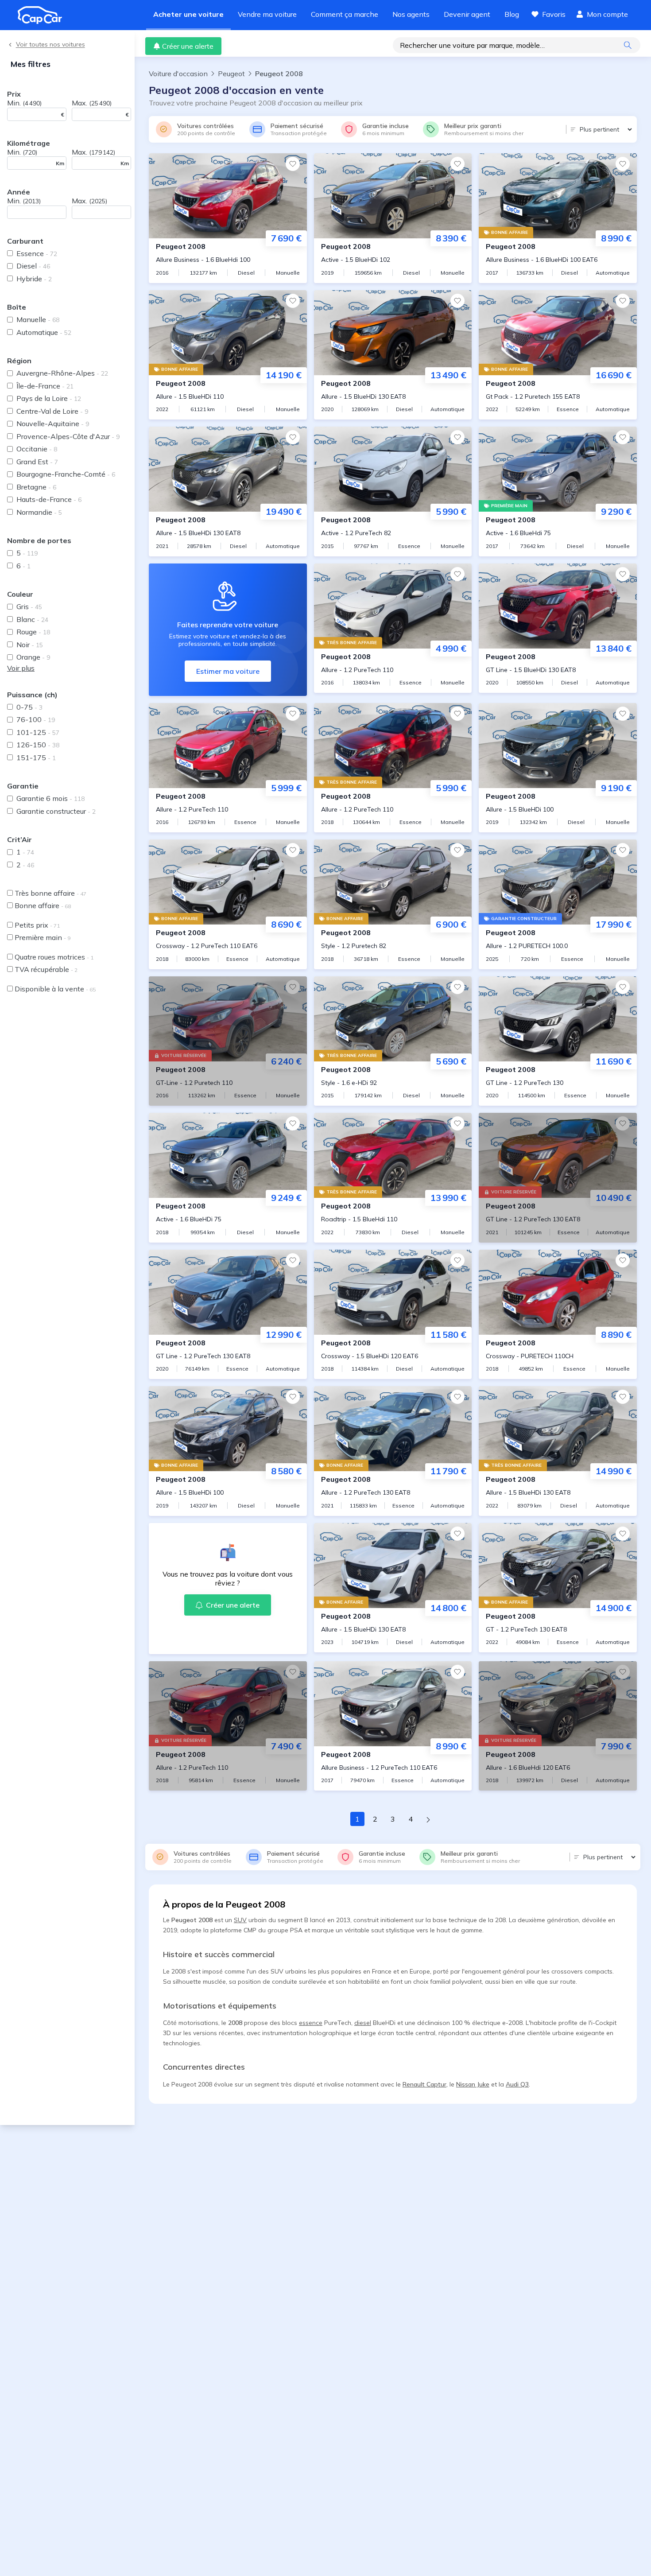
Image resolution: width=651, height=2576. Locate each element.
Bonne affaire (43, 905)
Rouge (33, 632)
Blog (512, 14)
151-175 (36, 758)
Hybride (34, 279)
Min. (24, 103)
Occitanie (37, 449)
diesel (363, 2023)
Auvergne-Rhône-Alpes (62, 373)
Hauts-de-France (49, 499)
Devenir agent (467, 14)
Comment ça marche (345, 14)
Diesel (33, 266)
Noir (30, 645)
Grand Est (37, 462)
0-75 (29, 707)
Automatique (44, 332)
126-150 (38, 745)
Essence (37, 253)
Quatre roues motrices (54, 957)
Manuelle (38, 319)
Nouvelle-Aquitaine (53, 424)
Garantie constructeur (56, 811)
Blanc (32, 619)
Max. (92, 103)
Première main (43, 937)
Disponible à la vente (55, 989)
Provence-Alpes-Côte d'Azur (68, 436)
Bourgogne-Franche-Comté (66, 474)
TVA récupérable (46, 969)
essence (311, 2023)
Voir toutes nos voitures (50, 45)
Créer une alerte (188, 46)
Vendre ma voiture (267, 14)
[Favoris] (293, 164)
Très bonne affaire (50, 893)
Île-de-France (45, 386)
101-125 (38, 732)
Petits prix (37, 925)
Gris (29, 606)
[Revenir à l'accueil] (43, 15)
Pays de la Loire (49, 398)
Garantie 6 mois (50, 798)
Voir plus (21, 668)
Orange (33, 657)
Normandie (39, 512)
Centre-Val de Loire (52, 411)
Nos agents (411, 14)
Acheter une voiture (188, 14)
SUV (240, 1920)
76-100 (36, 719)
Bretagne (36, 487)
